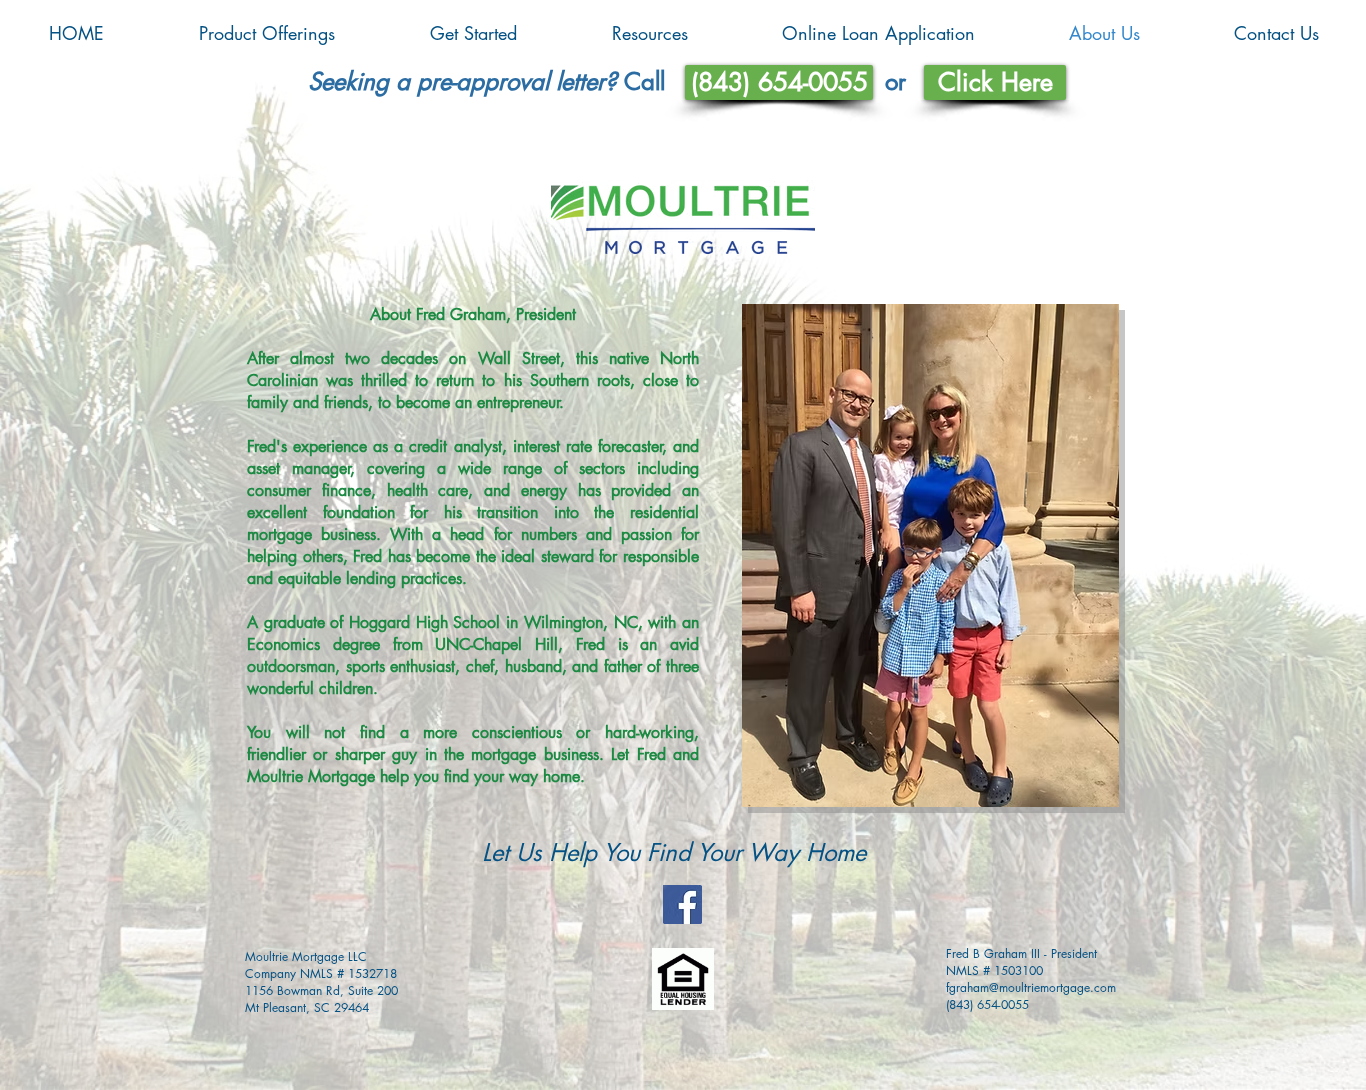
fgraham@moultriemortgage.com (1031, 987)
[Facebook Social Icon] (682, 904)
